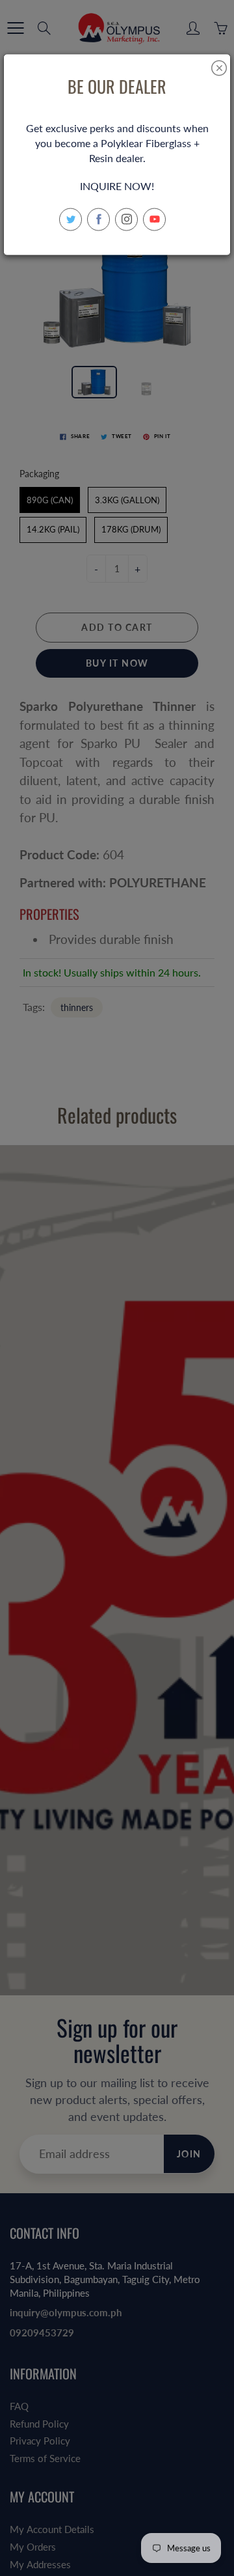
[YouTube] (154, 219)
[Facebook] (98, 219)
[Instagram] (126, 219)
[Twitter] (71, 219)
